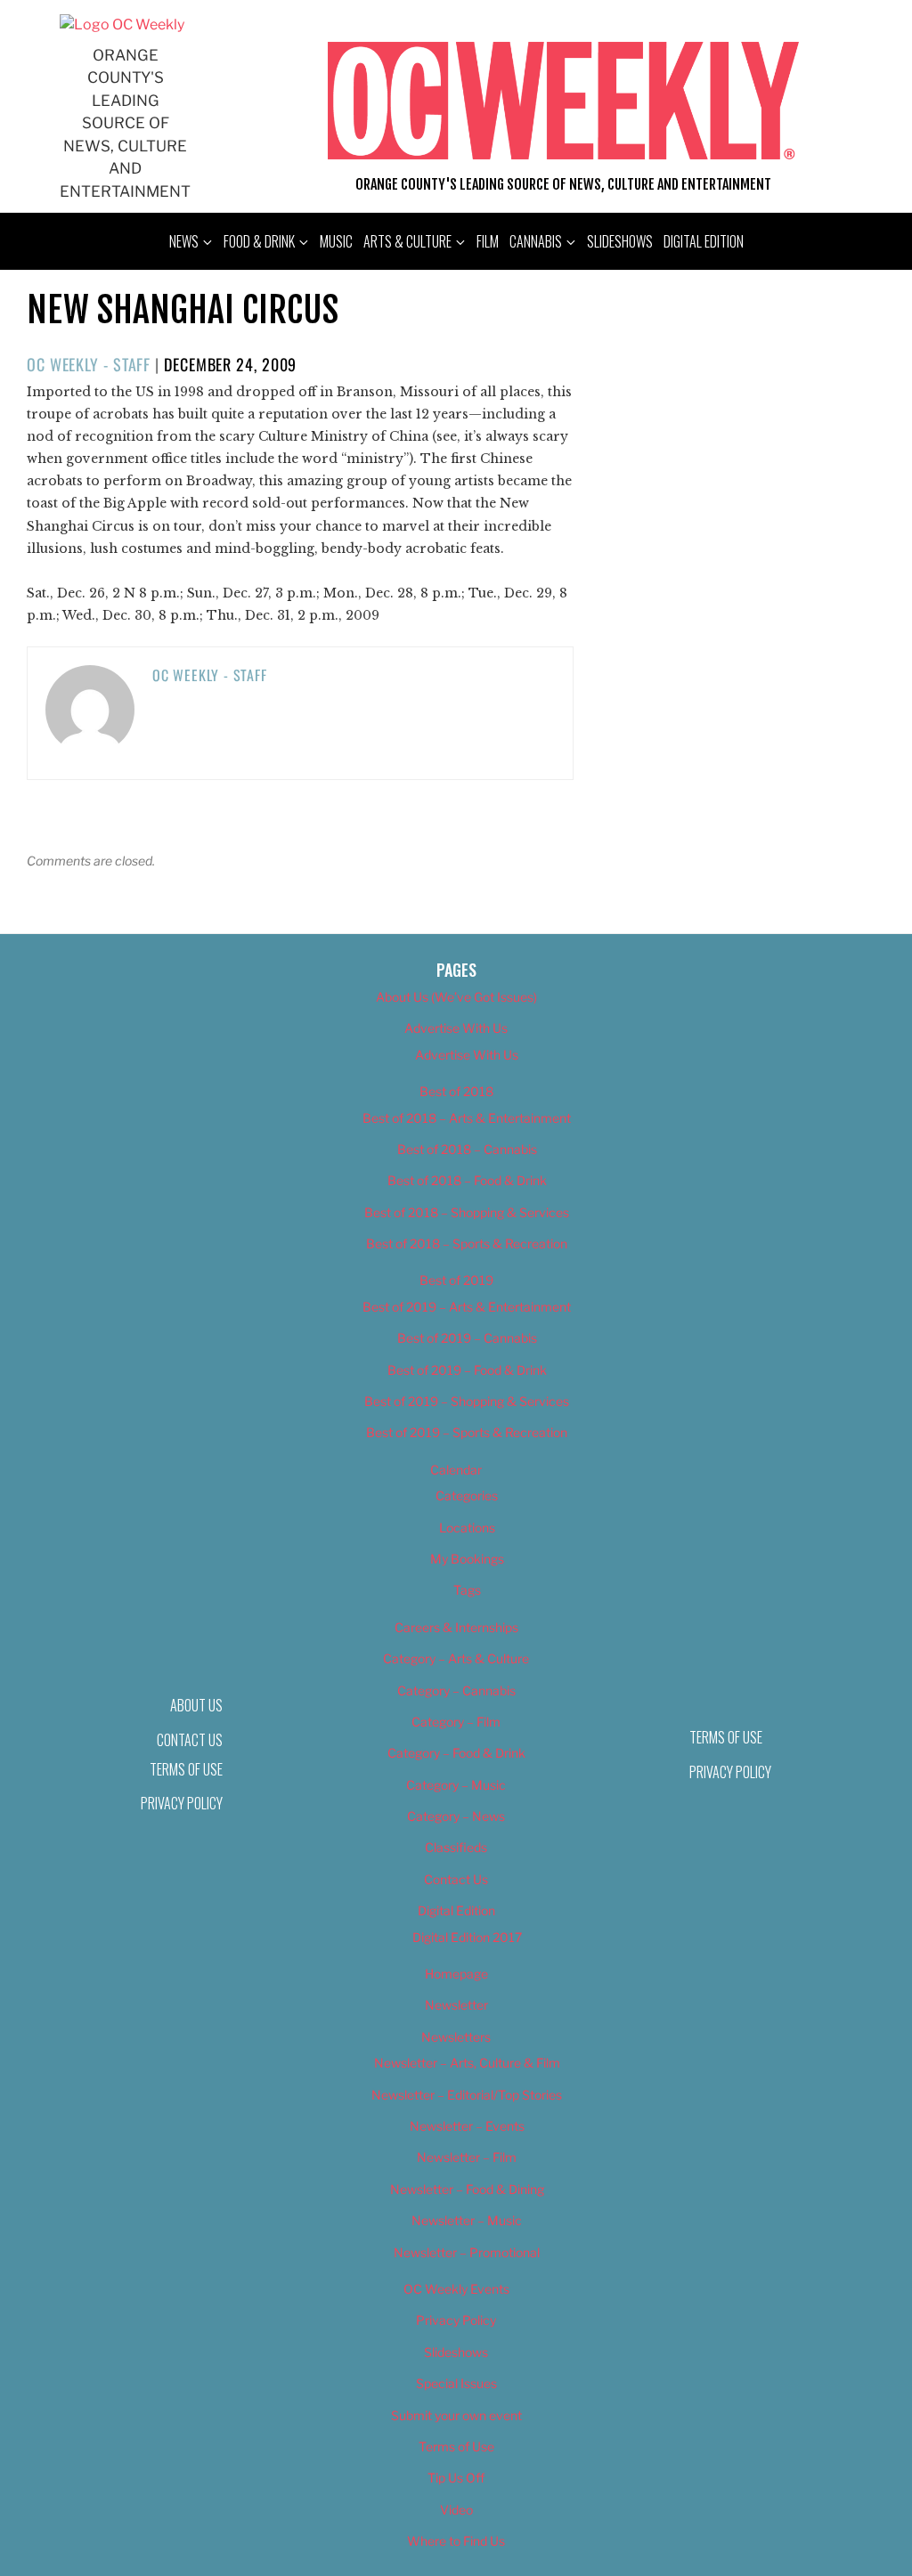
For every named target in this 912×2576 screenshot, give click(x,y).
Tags (467, 1590)
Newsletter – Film (467, 2157)
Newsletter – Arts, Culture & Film (467, 2063)
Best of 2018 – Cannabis (467, 1149)
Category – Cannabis (456, 1690)
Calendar (456, 1470)
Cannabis (536, 241)
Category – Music (456, 1785)
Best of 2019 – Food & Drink (467, 1370)
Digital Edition (704, 241)
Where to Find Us (456, 2541)
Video (456, 2510)
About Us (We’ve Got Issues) (456, 997)
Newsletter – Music (467, 2220)
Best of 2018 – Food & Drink (467, 1180)
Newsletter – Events (467, 2126)
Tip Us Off (456, 2478)
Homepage (456, 1974)
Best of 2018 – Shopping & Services (467, 1212)
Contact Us (456, 1879)
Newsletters (456, 2037)
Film (488, 241)
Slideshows (620, 241)
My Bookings (467, 1559)
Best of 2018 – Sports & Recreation (467, 1243)
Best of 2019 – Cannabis (467, 1338)
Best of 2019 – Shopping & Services (467, 1401)
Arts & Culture (407, 241)
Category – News (456, 1816)
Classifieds (456, 1847)
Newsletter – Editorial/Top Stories (467, 2095)
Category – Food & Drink (456, 1753)
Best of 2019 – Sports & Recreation (467, 1432)
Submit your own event (456, 2415)
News (184, 241)
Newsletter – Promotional (467, 2252)
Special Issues (456, 2383)
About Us (196, 1705)
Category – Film (456, 1722)
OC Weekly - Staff (89, 364)
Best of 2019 (456, 1280)
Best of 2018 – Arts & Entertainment (467, 1118)
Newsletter (456, 2005)
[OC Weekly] (122, 24)
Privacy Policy (182, 1803)
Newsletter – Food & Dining (467, 2189)
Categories (467, 1495)
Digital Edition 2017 (467, 1937)
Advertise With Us (456, 1028)
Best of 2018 (456, 1091)
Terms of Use (186, 1769)
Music (336, 241)
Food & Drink (259, 241)
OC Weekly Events (456, 2289)
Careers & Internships (456, 1627)
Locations (467, 1528)
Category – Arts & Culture (456, 1658)
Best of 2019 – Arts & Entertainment (467, 1307)
